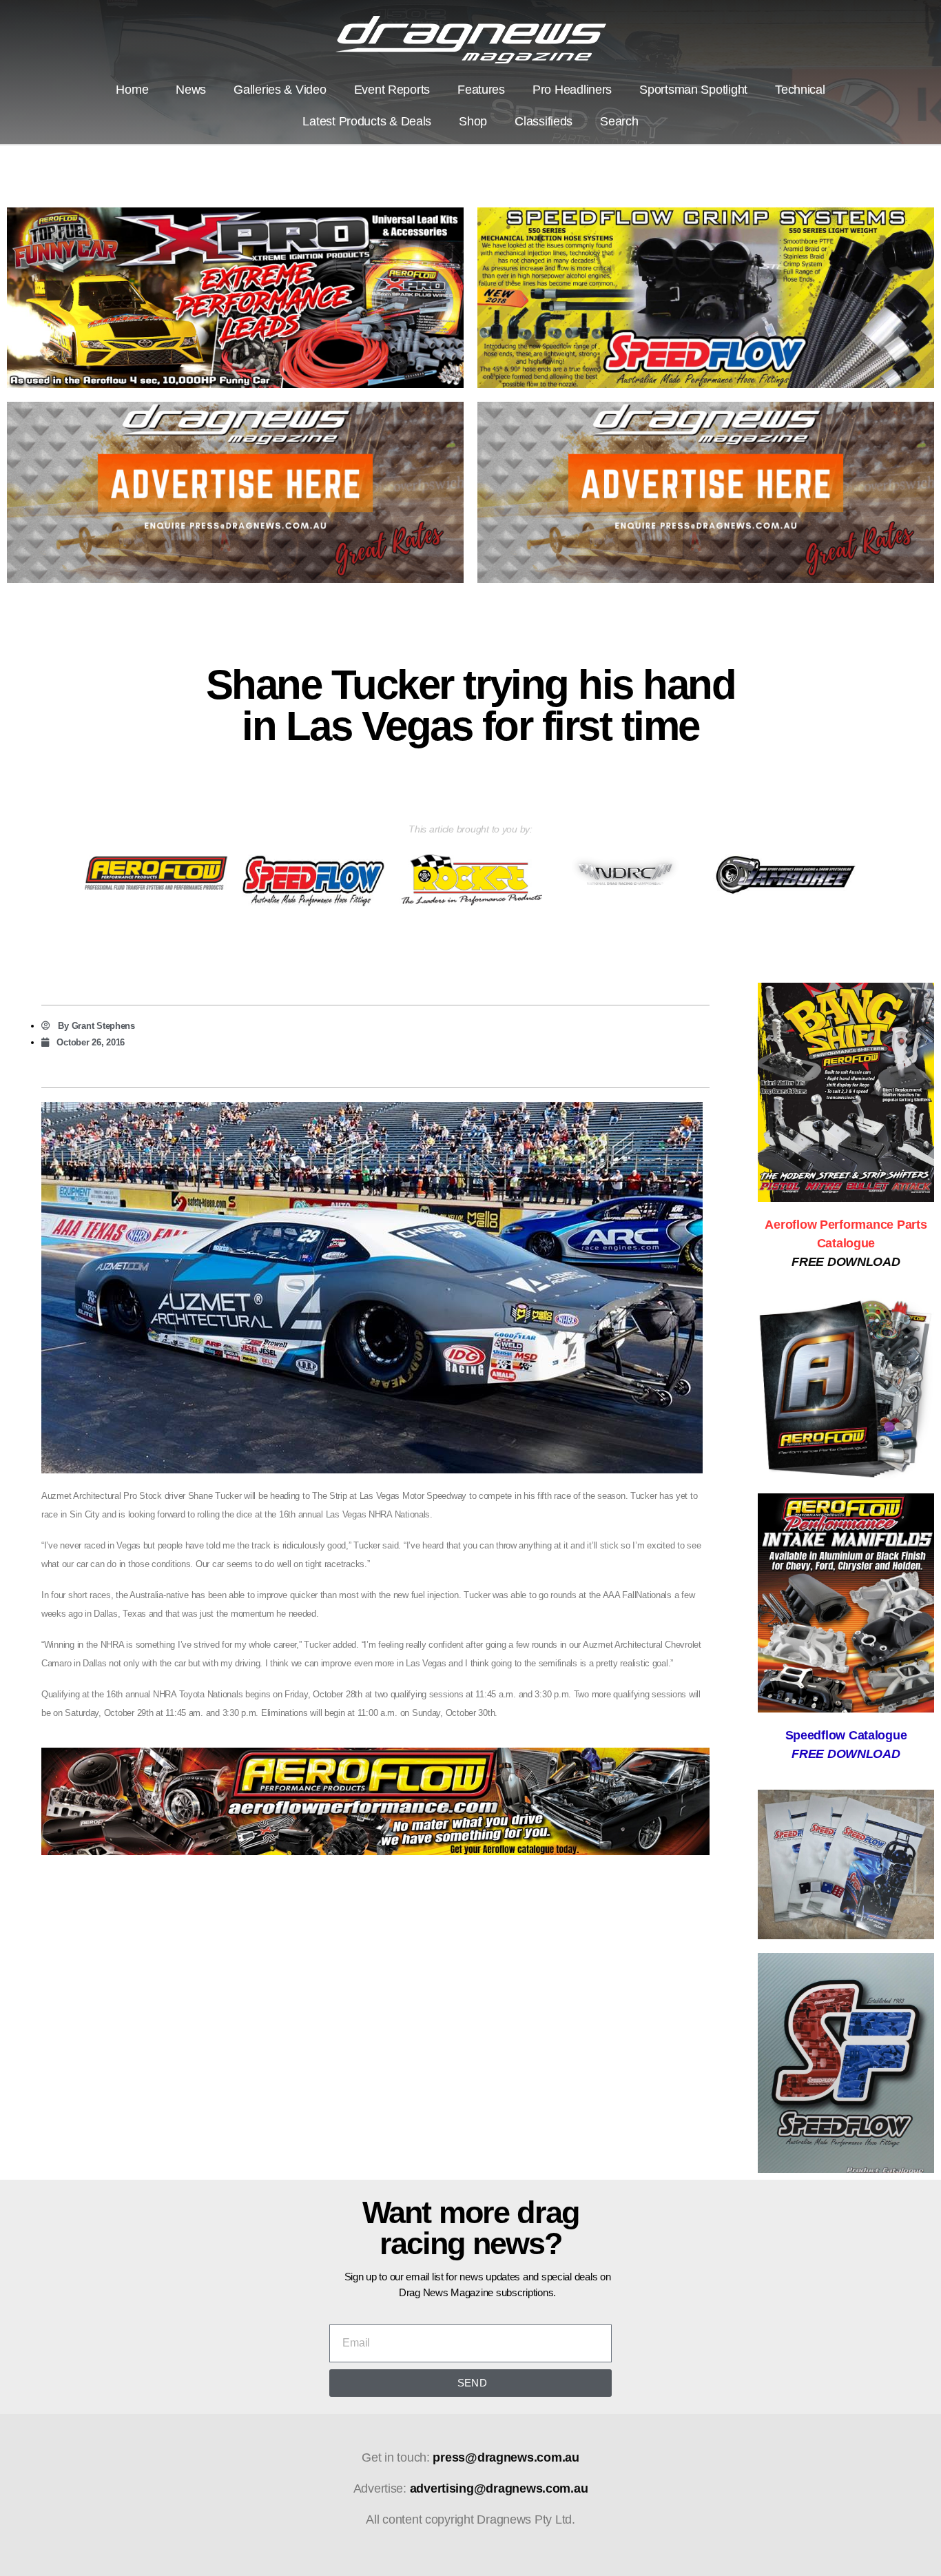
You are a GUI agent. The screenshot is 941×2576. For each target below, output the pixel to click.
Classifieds (544, 121)
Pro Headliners (572, 90)
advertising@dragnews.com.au (499, 2488)
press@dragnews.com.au (506, 2457)
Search (619, 121)
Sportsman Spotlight (693, 90)
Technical (800, 90)
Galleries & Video (280, 90)
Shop (473, 121)
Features (481, 90)
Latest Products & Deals (367, 121)
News (191, 90)
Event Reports (392, 90)
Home (132, 90)
